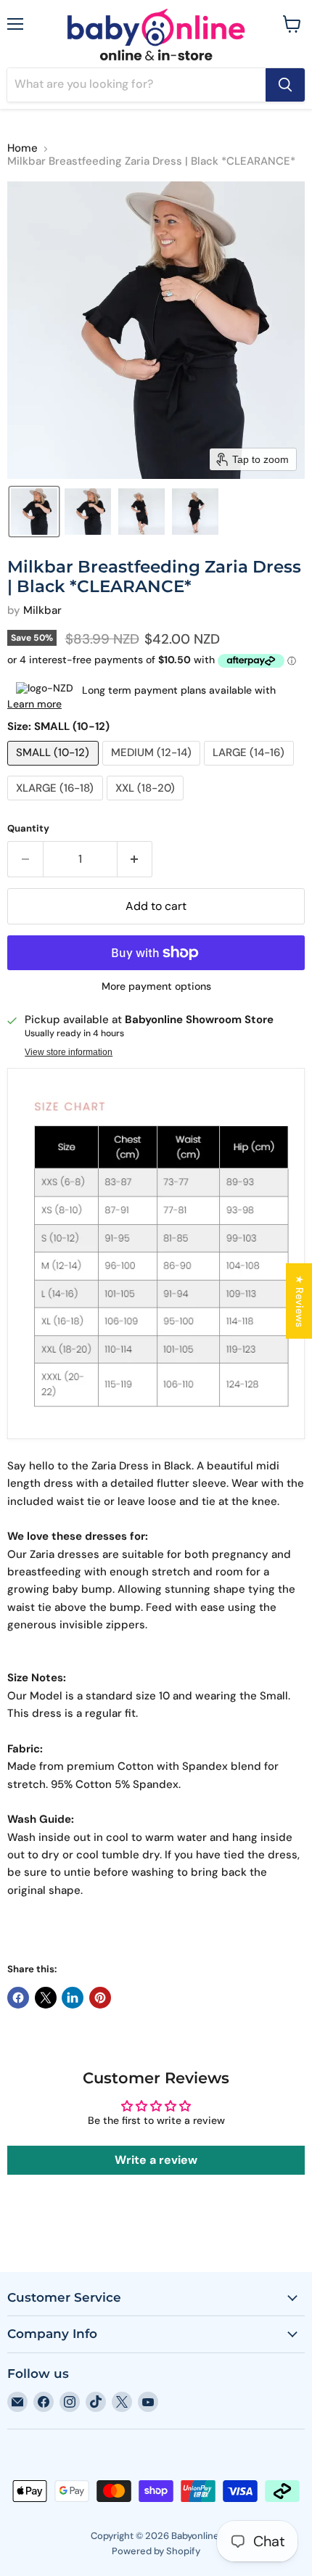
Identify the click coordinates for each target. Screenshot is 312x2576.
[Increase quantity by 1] (135, 859)
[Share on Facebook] (18, 1998)
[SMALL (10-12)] (55, 769)
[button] (34, 512)
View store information (69, 1052)
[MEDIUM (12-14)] (153, 769)
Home (22, 148)
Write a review (156, 2160)
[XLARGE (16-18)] (57, 804)
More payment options (156, 986)
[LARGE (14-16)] (251, 769)
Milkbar (42, 610)
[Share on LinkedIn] (73, 1998)
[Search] (285, 85)
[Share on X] (46, 1998)
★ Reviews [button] (300, 1301)
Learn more (34, 704)
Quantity (28, 828)
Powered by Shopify (156, 2551)
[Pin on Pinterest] (100, 1998)
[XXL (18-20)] (147, 804)
